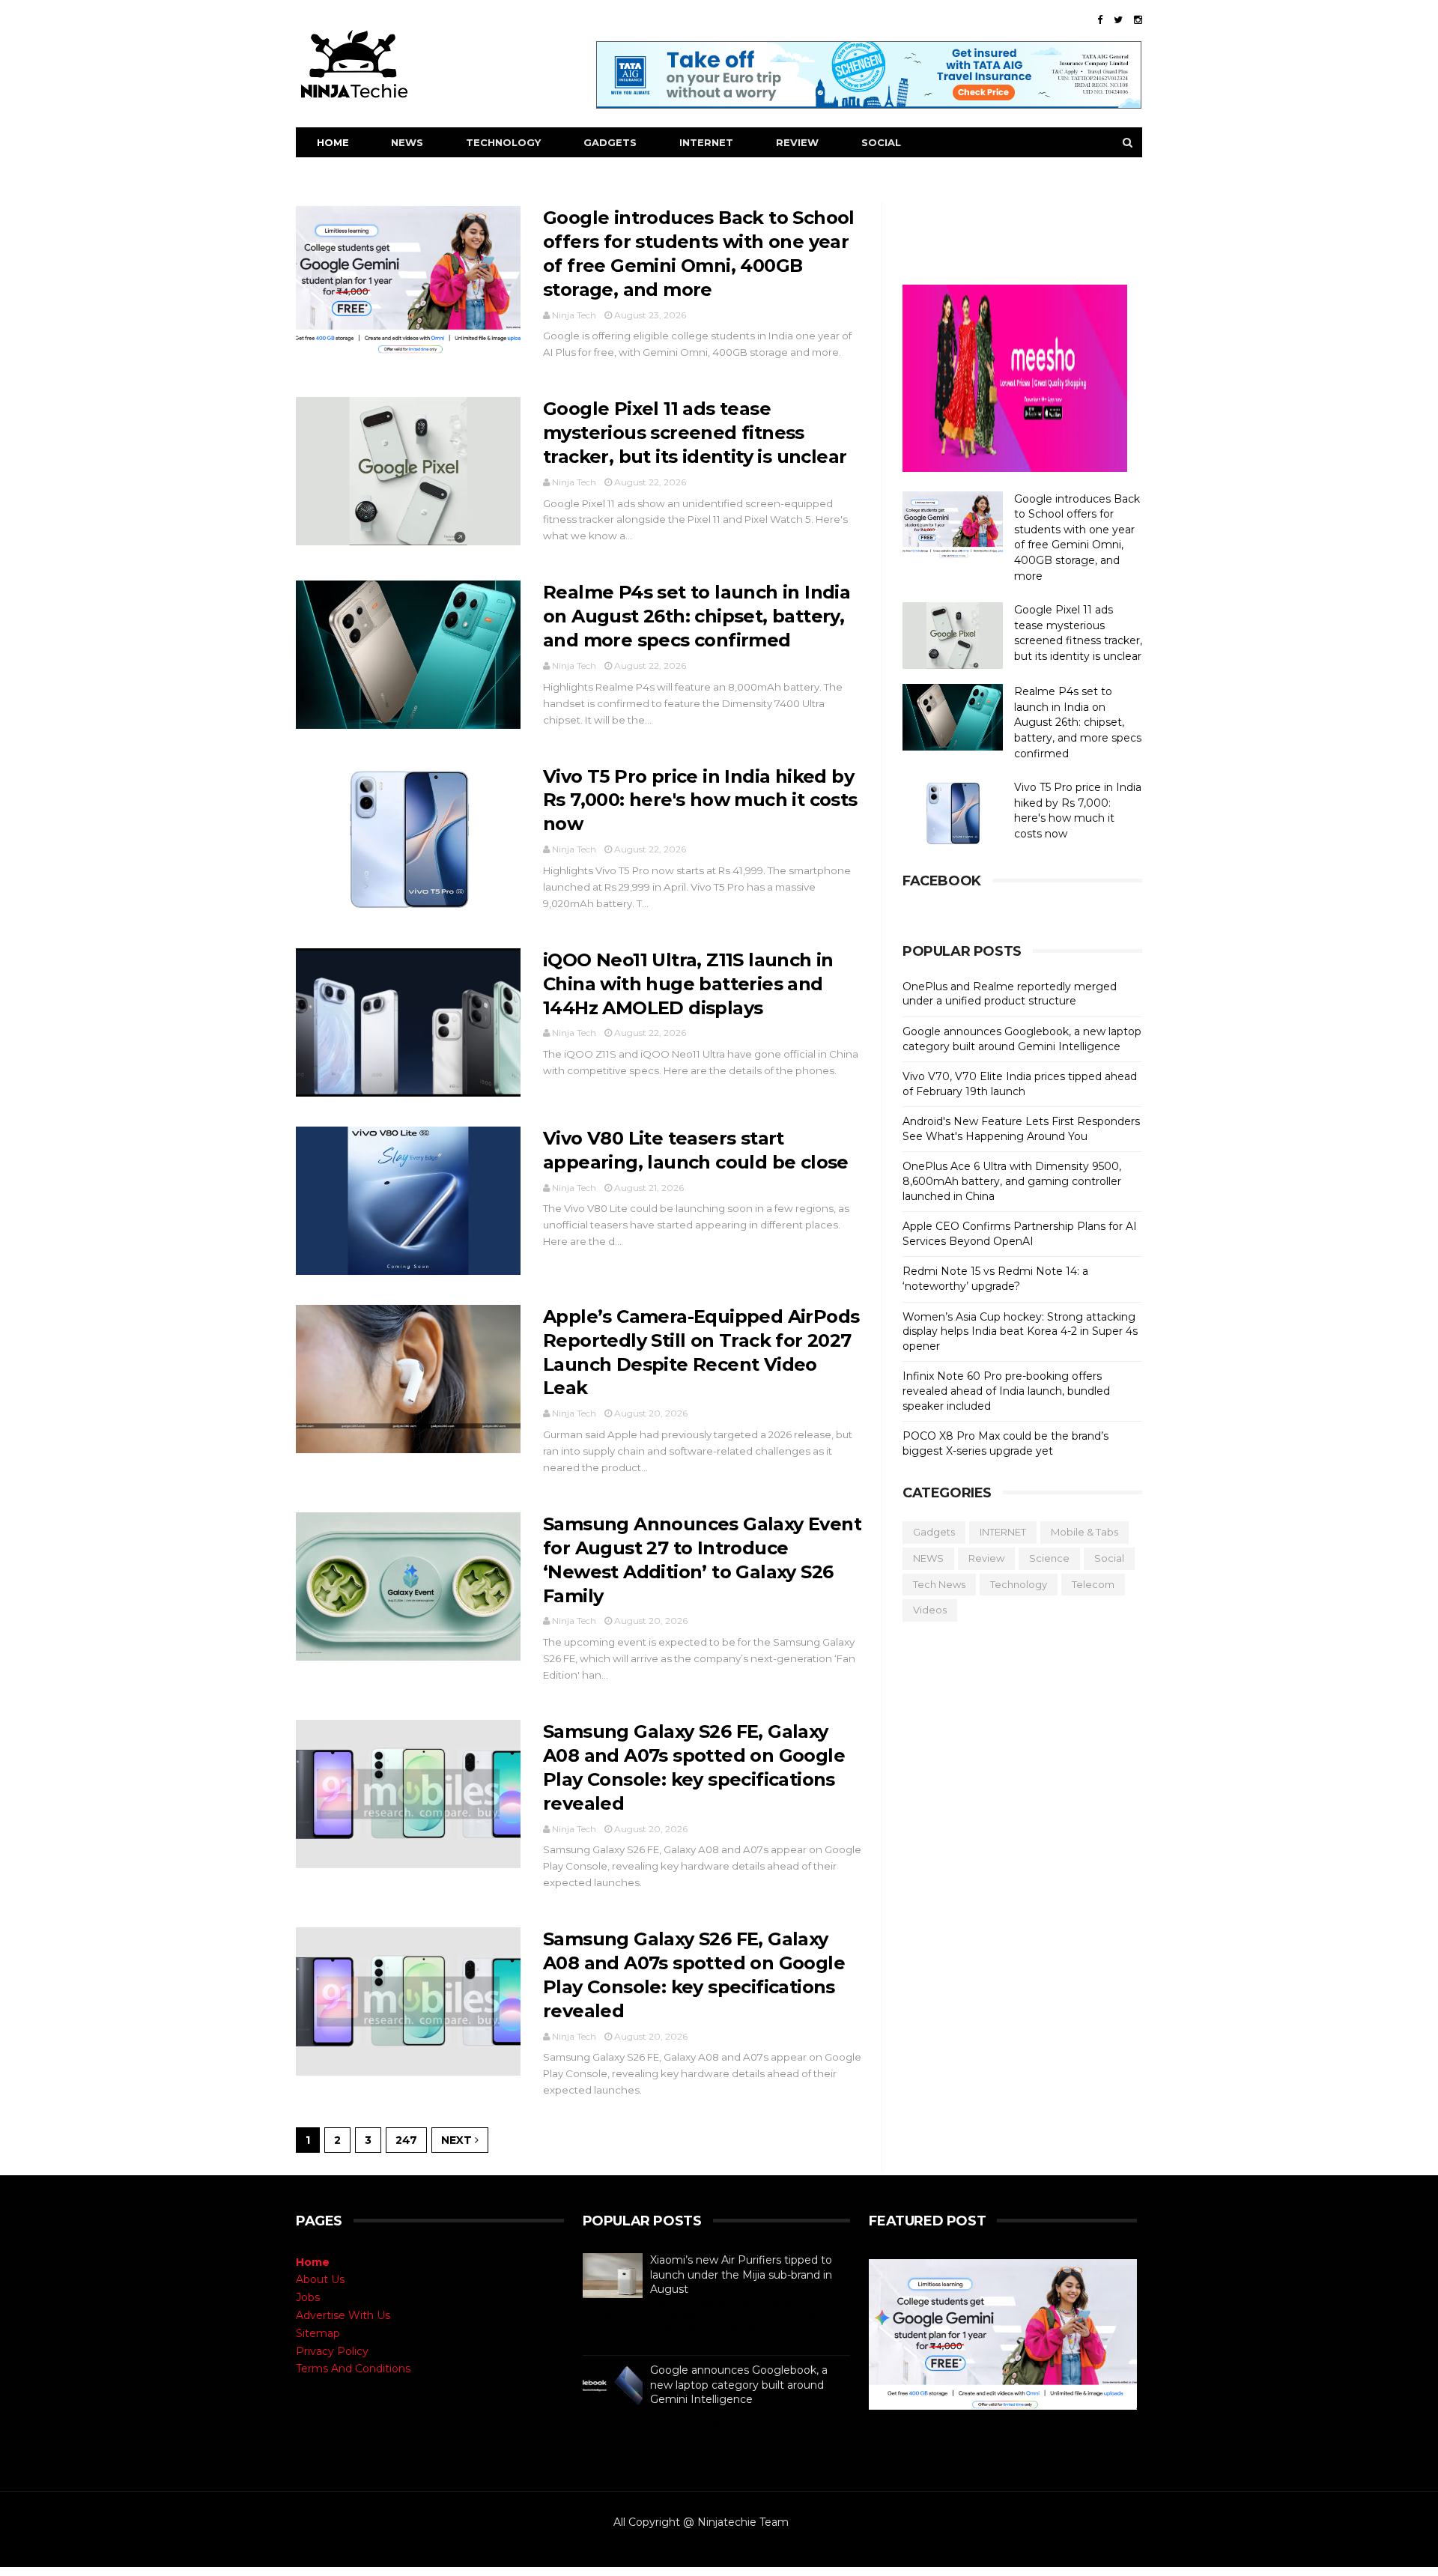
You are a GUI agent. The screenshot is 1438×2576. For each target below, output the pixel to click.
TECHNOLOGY (503, 142)
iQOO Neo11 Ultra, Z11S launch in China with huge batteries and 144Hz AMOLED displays (688, 984)
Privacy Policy (332, 2351)
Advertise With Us (343, 2315)
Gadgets (934, 1532)
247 (406, 2140)
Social (881, 142)
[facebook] (1100, 20)
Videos (930, 1610)
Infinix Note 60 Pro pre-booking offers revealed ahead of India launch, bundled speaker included (1006, 1391)
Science (1049, 1558)
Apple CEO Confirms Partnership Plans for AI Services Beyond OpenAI (1020, 1234)
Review (986, 1558)
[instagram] (1138, 20)
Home (333, 142)
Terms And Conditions (353, 2369)
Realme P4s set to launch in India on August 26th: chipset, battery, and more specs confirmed (697, 616)
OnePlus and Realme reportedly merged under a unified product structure (1010, 994)
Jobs (308, 2297)
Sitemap (318, 2333)
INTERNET (706, 142)
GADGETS (610, 142)
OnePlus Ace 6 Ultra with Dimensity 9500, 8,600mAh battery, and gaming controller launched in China (1012, 1181)
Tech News (939, 1584)
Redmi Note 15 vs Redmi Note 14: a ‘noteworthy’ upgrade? (995, 1279)
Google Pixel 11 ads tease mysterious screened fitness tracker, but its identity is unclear (695, 433)
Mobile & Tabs (1084, 1532)
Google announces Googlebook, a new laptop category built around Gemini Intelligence (1022, 1039)
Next (458, 2140)
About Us (320, 2279)
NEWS (407, 142)
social (1109, 1558)
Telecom (1093, 1584)
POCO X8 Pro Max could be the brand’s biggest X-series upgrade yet (1005, 1443)
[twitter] (1118, 20)
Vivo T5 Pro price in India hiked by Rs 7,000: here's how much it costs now (700, 800)
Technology (1019, 1584)
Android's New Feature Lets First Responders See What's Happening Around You (1021, 1129)
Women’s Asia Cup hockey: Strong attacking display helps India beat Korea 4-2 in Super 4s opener (1020, 1331)
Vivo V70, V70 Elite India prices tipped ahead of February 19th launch (1020, 1084)
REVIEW (797, 142)
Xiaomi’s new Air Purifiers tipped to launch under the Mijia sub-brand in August (741, 2275)
